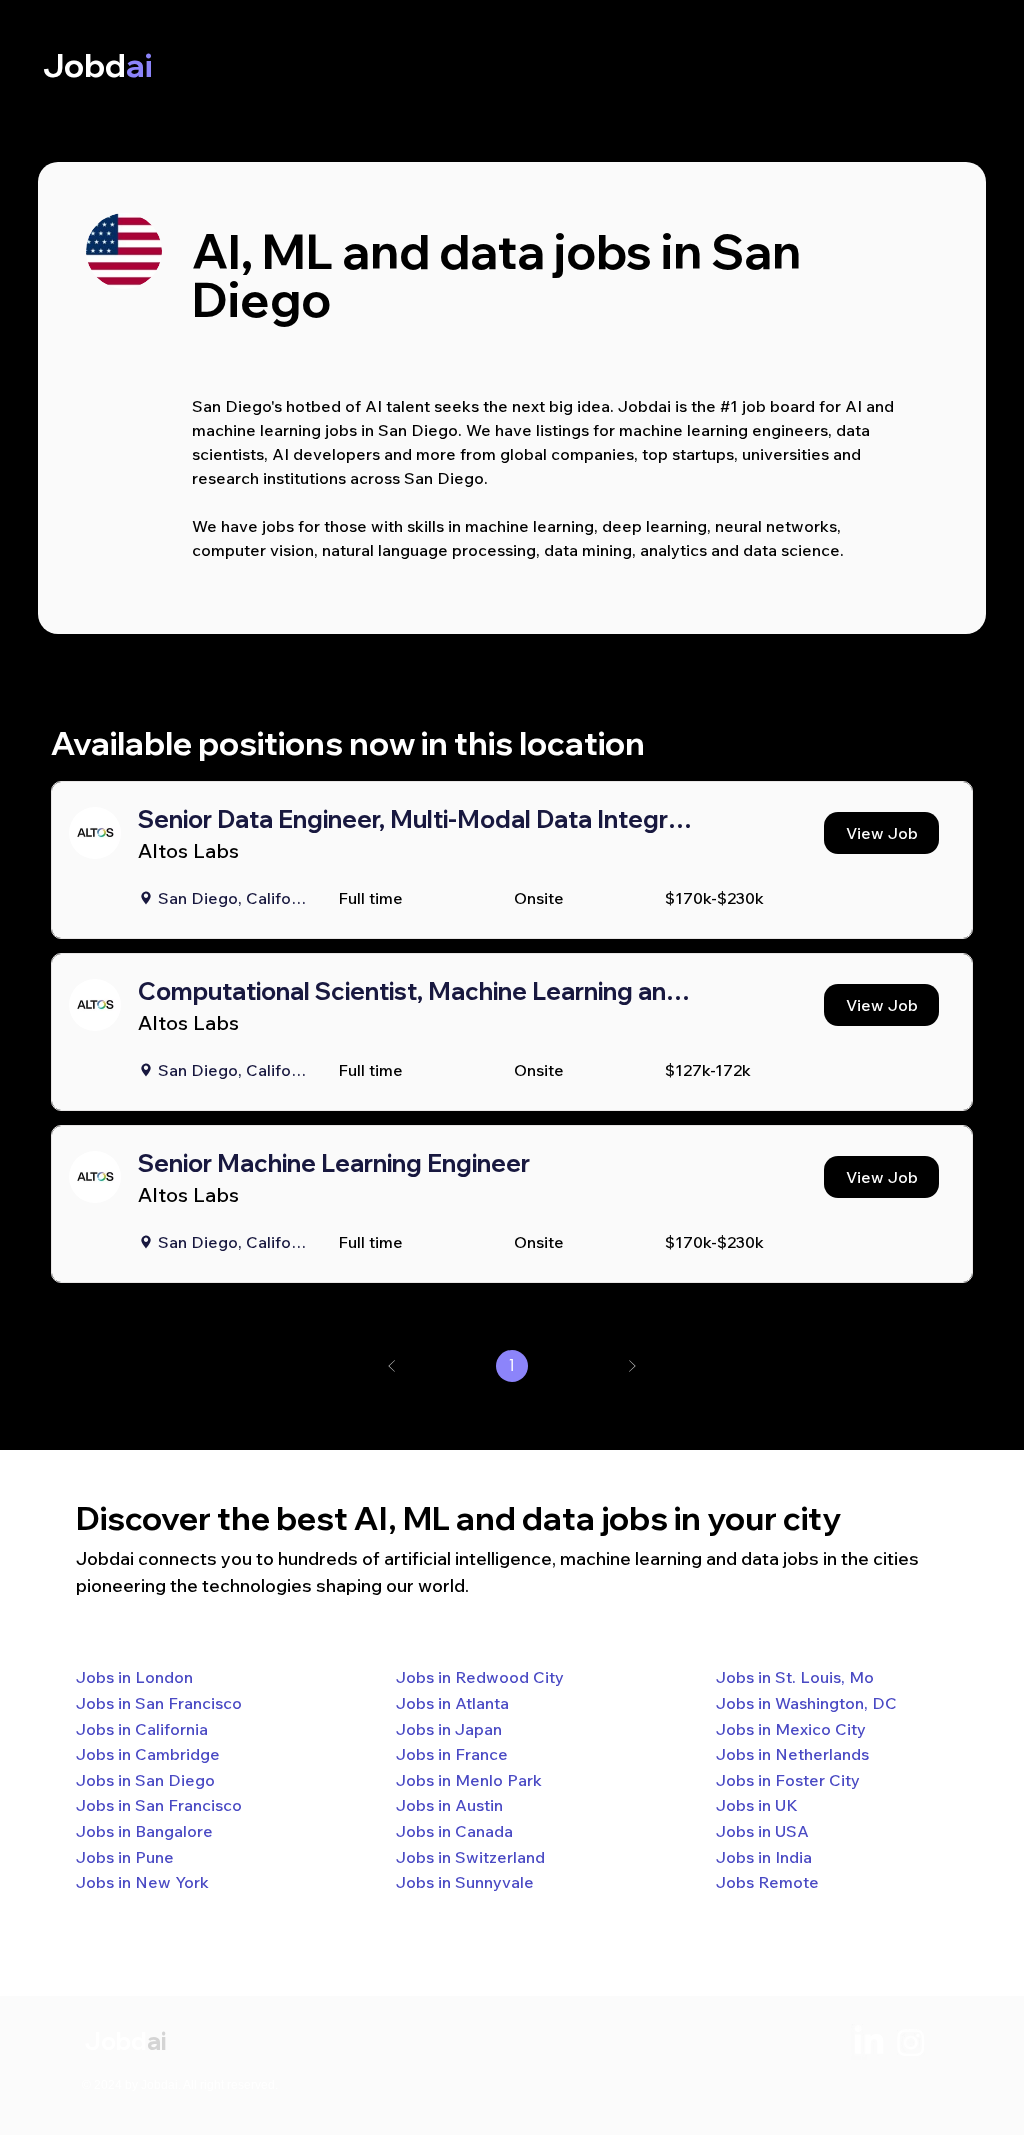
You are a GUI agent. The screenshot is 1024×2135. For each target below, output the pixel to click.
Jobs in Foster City (788, 1780)
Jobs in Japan (449, 1729)
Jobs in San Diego (145, 1780)
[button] (881, 833)
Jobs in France (452, 1754)
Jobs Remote (767, 1882)
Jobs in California (142, 1729)
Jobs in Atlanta (452, 1703)
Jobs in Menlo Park (469, 1780)
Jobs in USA (762, 1831)
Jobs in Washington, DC (806, 1703)
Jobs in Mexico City (791, 1729)
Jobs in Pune (125, 1857)
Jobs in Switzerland (470, 1857)
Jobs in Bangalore (144, 1831)
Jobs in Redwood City (480, 1677)
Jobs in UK (757, 1805)
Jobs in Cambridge (148, 1754)
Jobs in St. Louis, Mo (795, 1677)
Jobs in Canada (454, 1831)
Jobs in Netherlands (792, 1754)
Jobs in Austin (449, 1805)
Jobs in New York (142, 1882)
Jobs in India (764, 1857)
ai (156, 2041)
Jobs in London (134, 1677)
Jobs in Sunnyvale (465, 1882)
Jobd (116, 2041)
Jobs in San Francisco (159, 1703)
